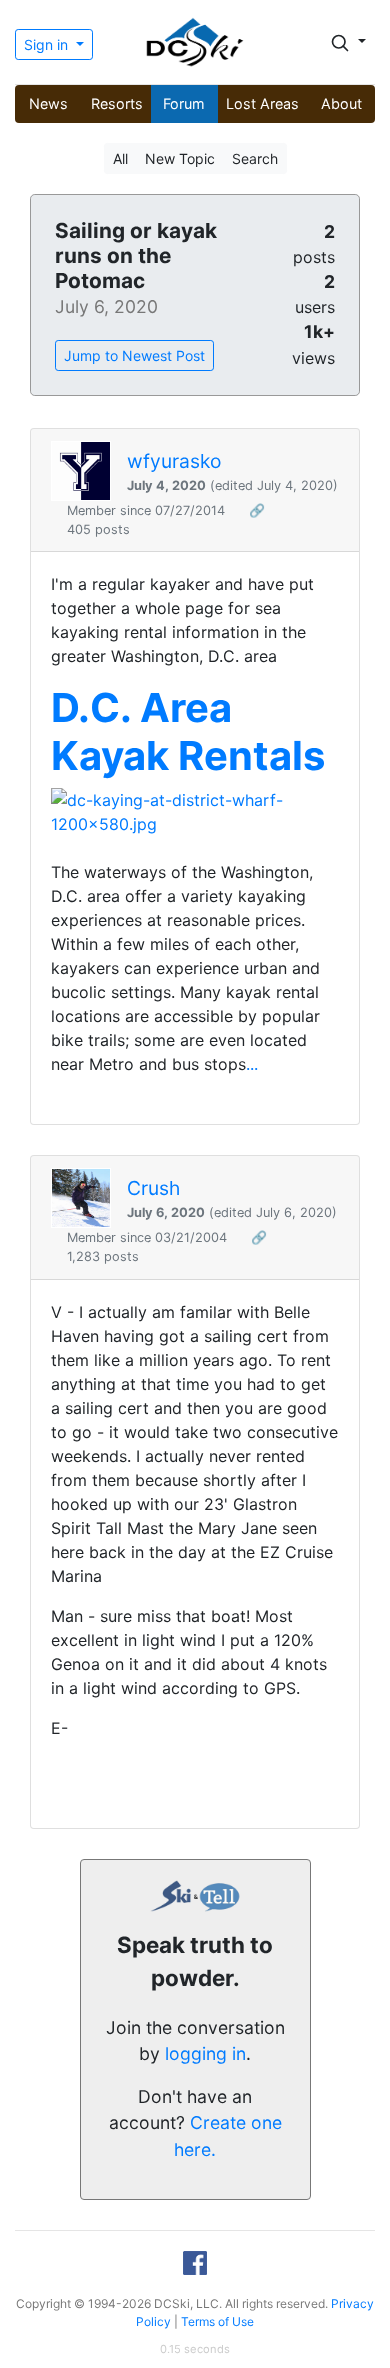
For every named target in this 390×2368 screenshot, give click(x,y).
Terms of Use (217, 2321)
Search (255, 158)
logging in (205, 2053)
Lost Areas (262, 103)
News (48, 103)
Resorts (117, 103)
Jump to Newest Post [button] (134, 355)
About (341, 103)
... (252, 1064)
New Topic (180, 158)
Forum (184, 103)
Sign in (48, 44)
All (120, 158)
